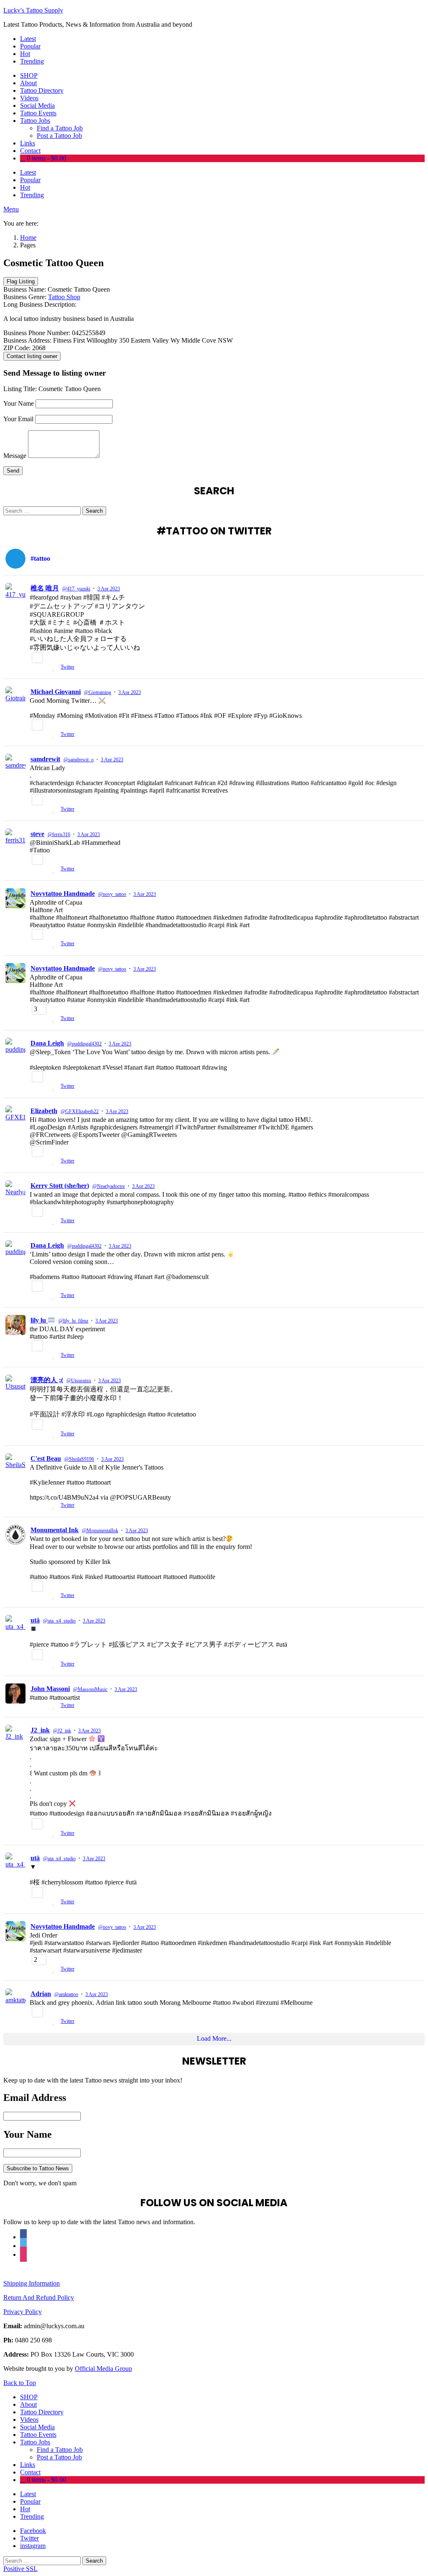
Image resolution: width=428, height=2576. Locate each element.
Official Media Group (103, 2369)
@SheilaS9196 (79, 1459)
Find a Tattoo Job (60, 128)
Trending (32, 61)
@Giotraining (98, 692)
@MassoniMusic (90, 1689)
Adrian (41, 1994)
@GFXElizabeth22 (80, 1111)
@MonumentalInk (100, 1531)
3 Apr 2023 (109, 589)
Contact (30, 151)
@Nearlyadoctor (109, 1186)
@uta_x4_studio (59, 1621)
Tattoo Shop (64, 297)
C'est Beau (46, 1458)
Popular (30, 46)
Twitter (68, 667)
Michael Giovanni (56, 692)
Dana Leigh (47, 1043)
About (28, 83)
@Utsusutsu (79, 1381)
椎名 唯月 (45, 588)
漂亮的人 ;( (47, 1380)
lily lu (39, 1320)
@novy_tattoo (112, 894)
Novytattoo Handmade (63, 894)
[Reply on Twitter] (33, 668)
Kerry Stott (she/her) (60, 1186)
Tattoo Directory (42, 90)
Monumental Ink (55, 1530)
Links (28, 143)
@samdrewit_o (79, 760)
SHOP (29, 75)
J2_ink (40, 1730)
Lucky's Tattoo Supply (33, 10)
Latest (28, 39)
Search (94, 511)
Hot (25, 54)
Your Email (18, 419)
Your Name (19, 403)
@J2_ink (62, 1731)
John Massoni (50, 1689)
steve (37, 834)
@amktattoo (66, 1994)
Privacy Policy (23, 2312)
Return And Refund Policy (39, 2298)
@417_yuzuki (76, 589)
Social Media (37, 106)
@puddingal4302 (84, 1044)
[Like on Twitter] (54, 668)
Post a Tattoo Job (59, 136)
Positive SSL (20, 2569)
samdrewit (45, 759)
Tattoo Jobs (35, 121)
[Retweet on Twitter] (45, 668)
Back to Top (20, 2383)
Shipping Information (32, 2283)
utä (35, 1620)
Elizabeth (44, 1111)
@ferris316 (59, 834)
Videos (29, 98)
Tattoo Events (38, 113)
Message (15, 456)
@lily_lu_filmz (73, 1321)
